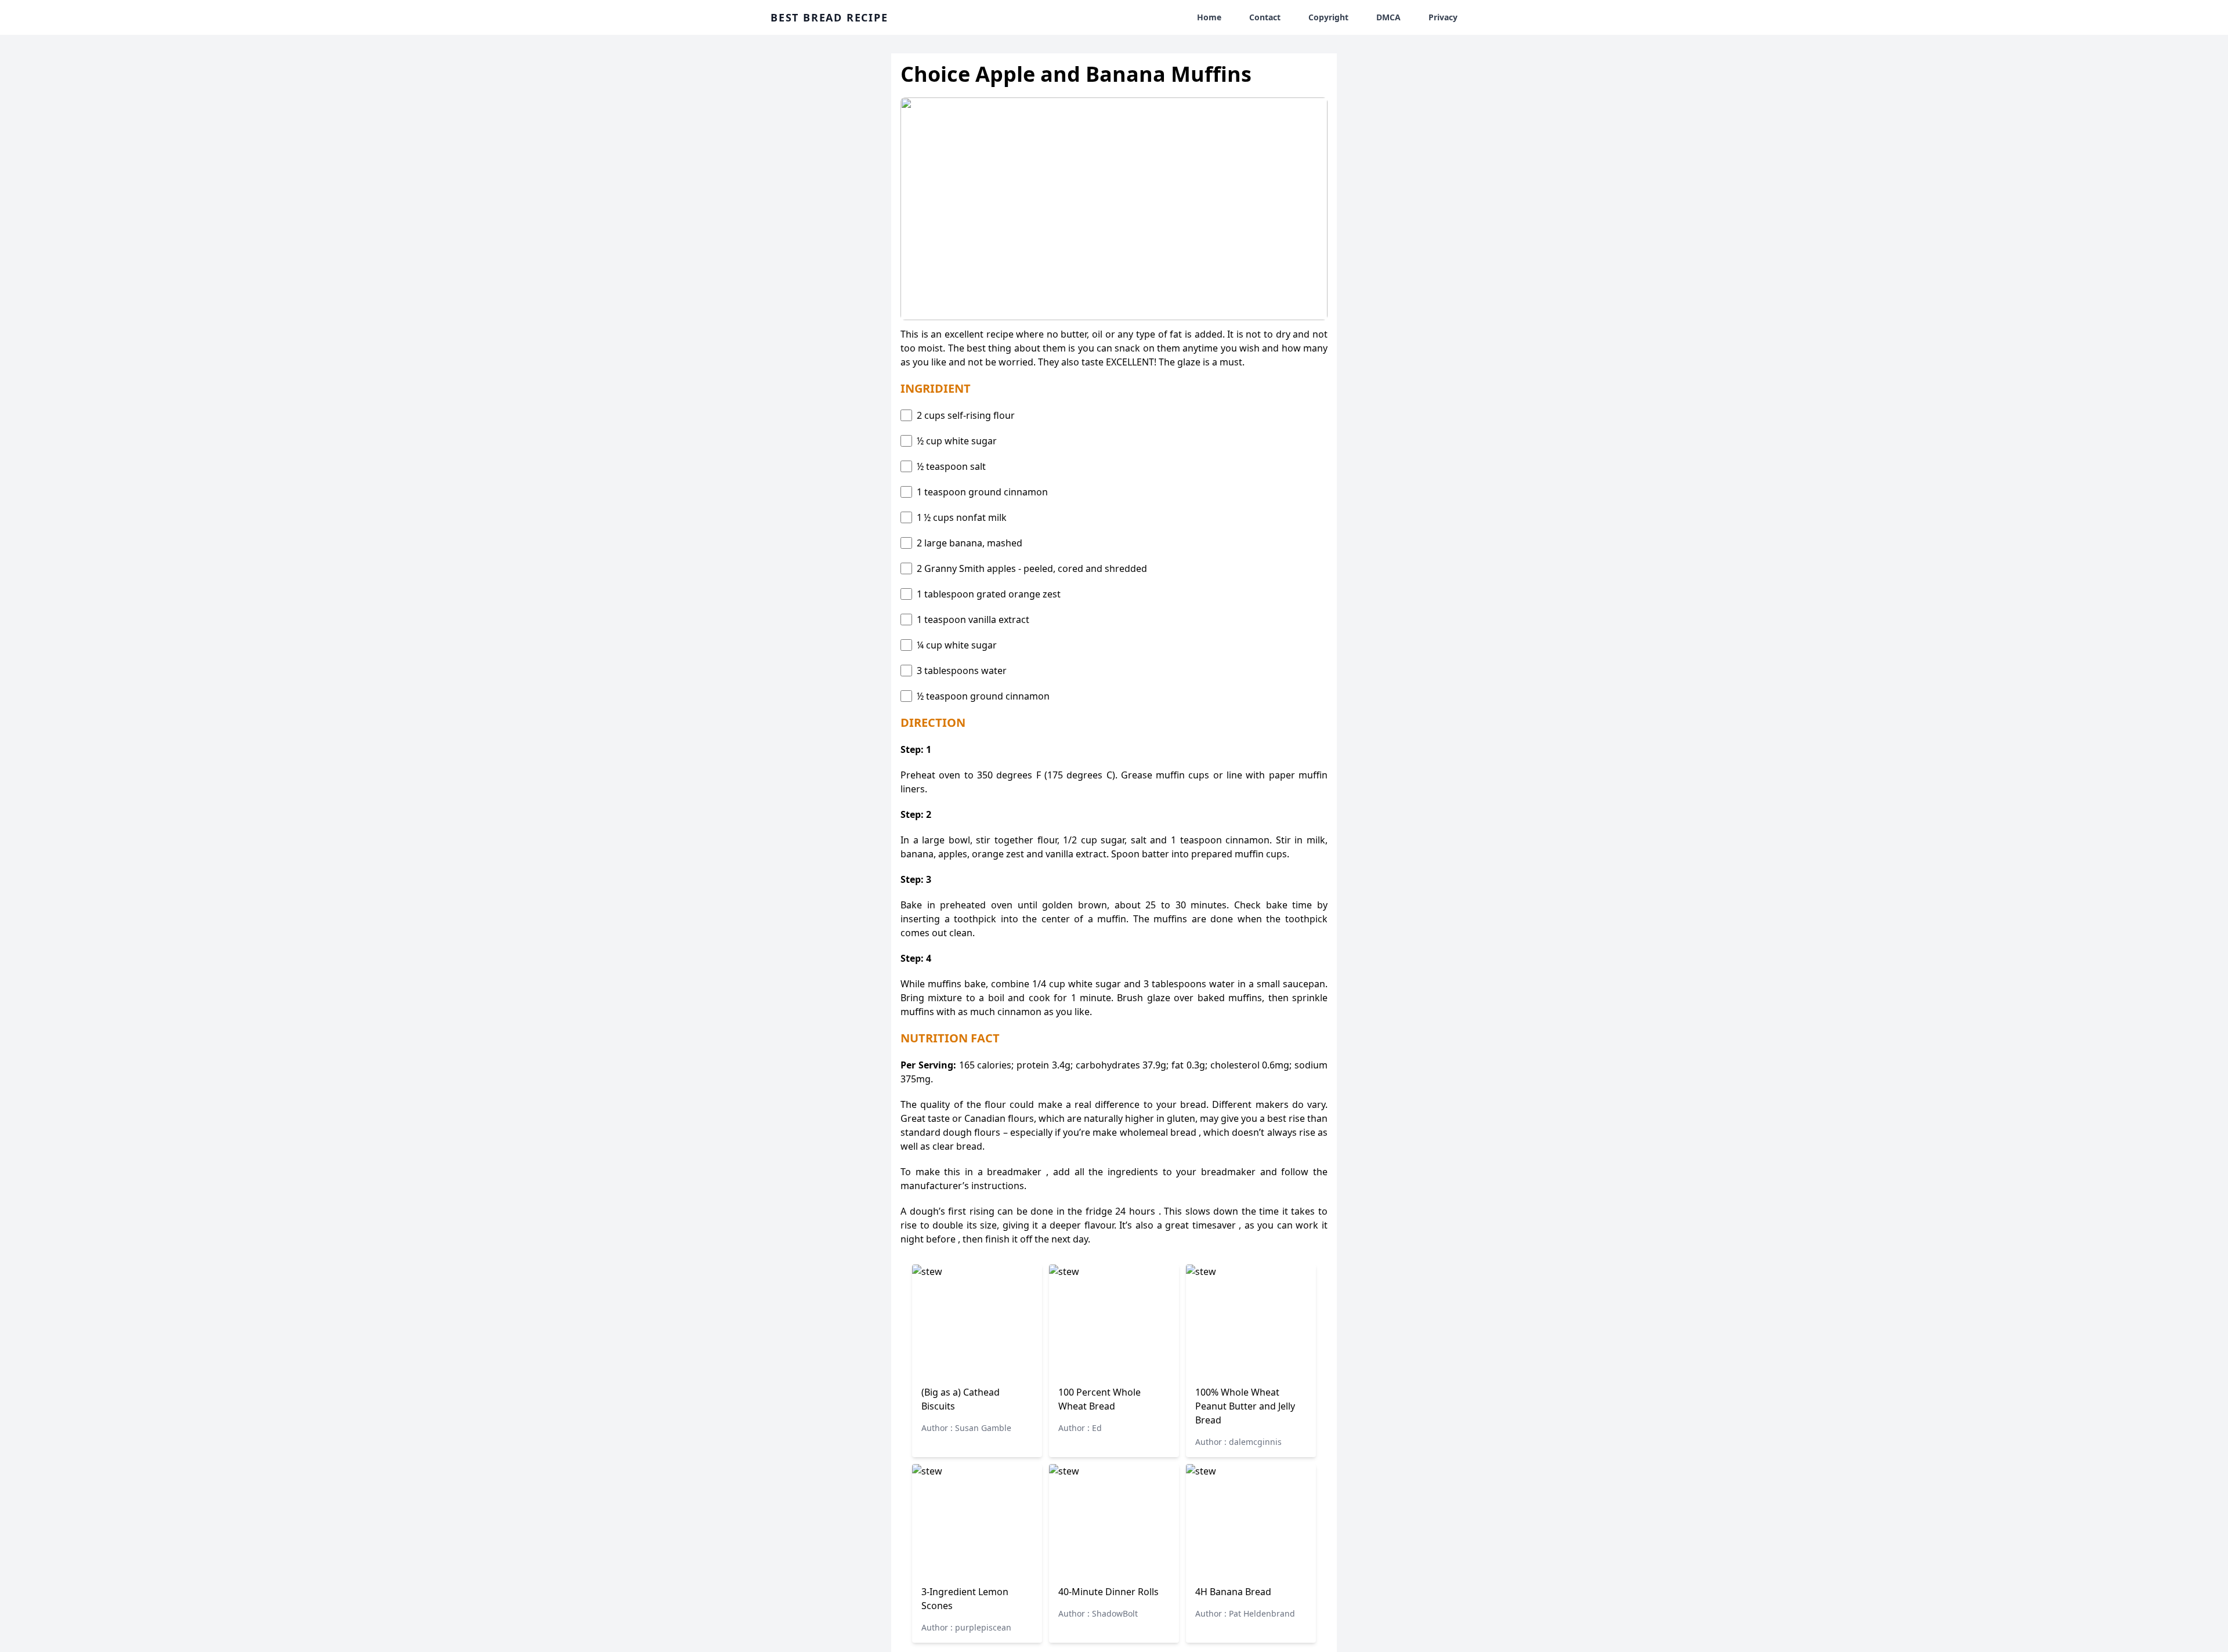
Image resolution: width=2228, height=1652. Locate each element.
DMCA (1388, 17)
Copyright (1328, 17)
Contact (1265, 17)
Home (1209, 17)
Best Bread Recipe (829, 17)
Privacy (1443, 17)
